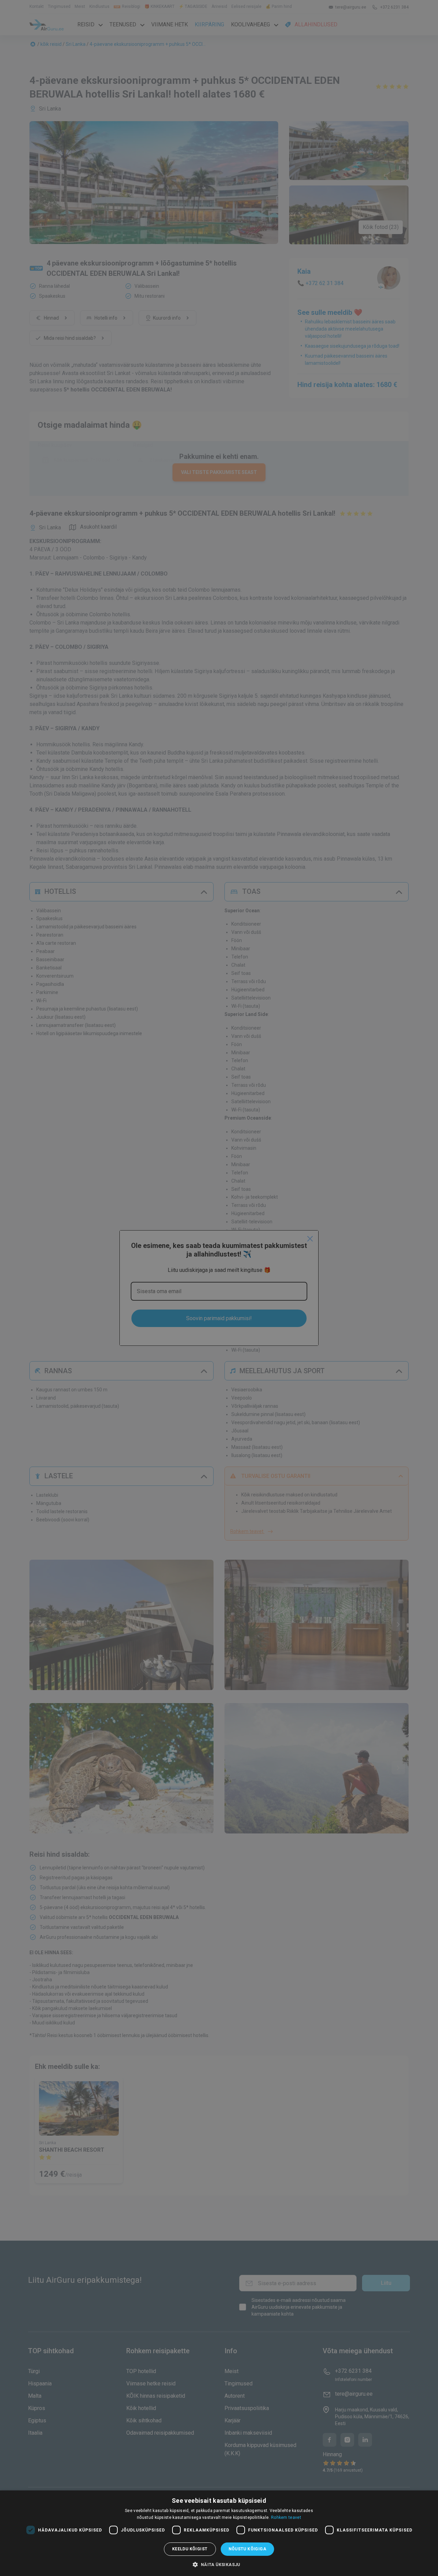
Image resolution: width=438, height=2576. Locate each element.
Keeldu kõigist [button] (190, 2549)
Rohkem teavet (286, 2517)
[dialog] (219, 2533)
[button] (219, 2564)
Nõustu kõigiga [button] (248, 2549)
